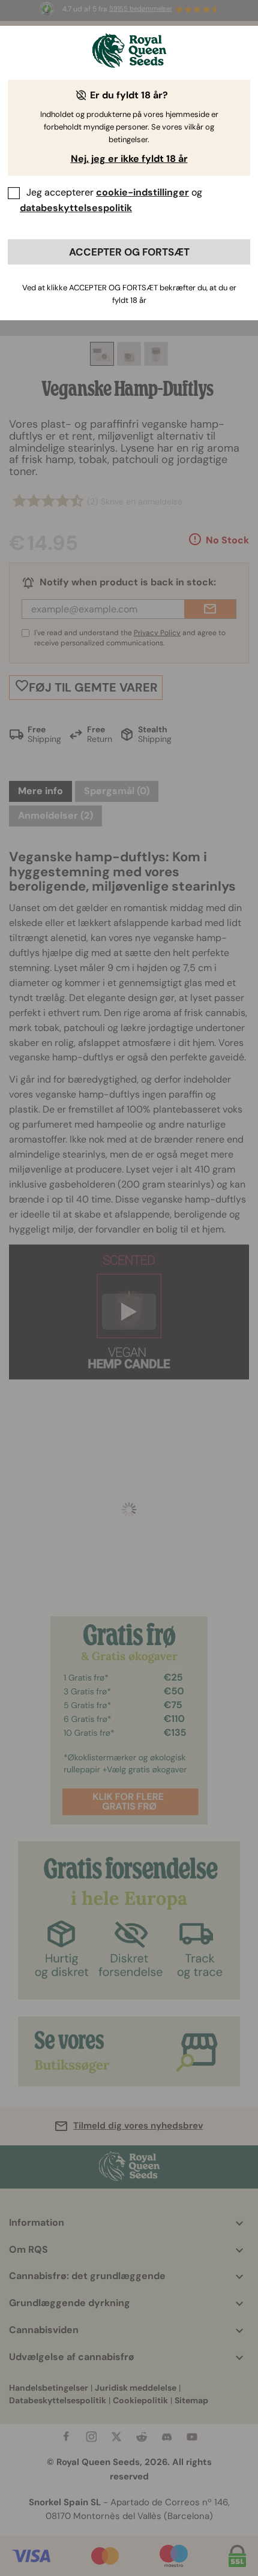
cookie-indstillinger (142, 192)
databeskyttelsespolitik (76, 208)
